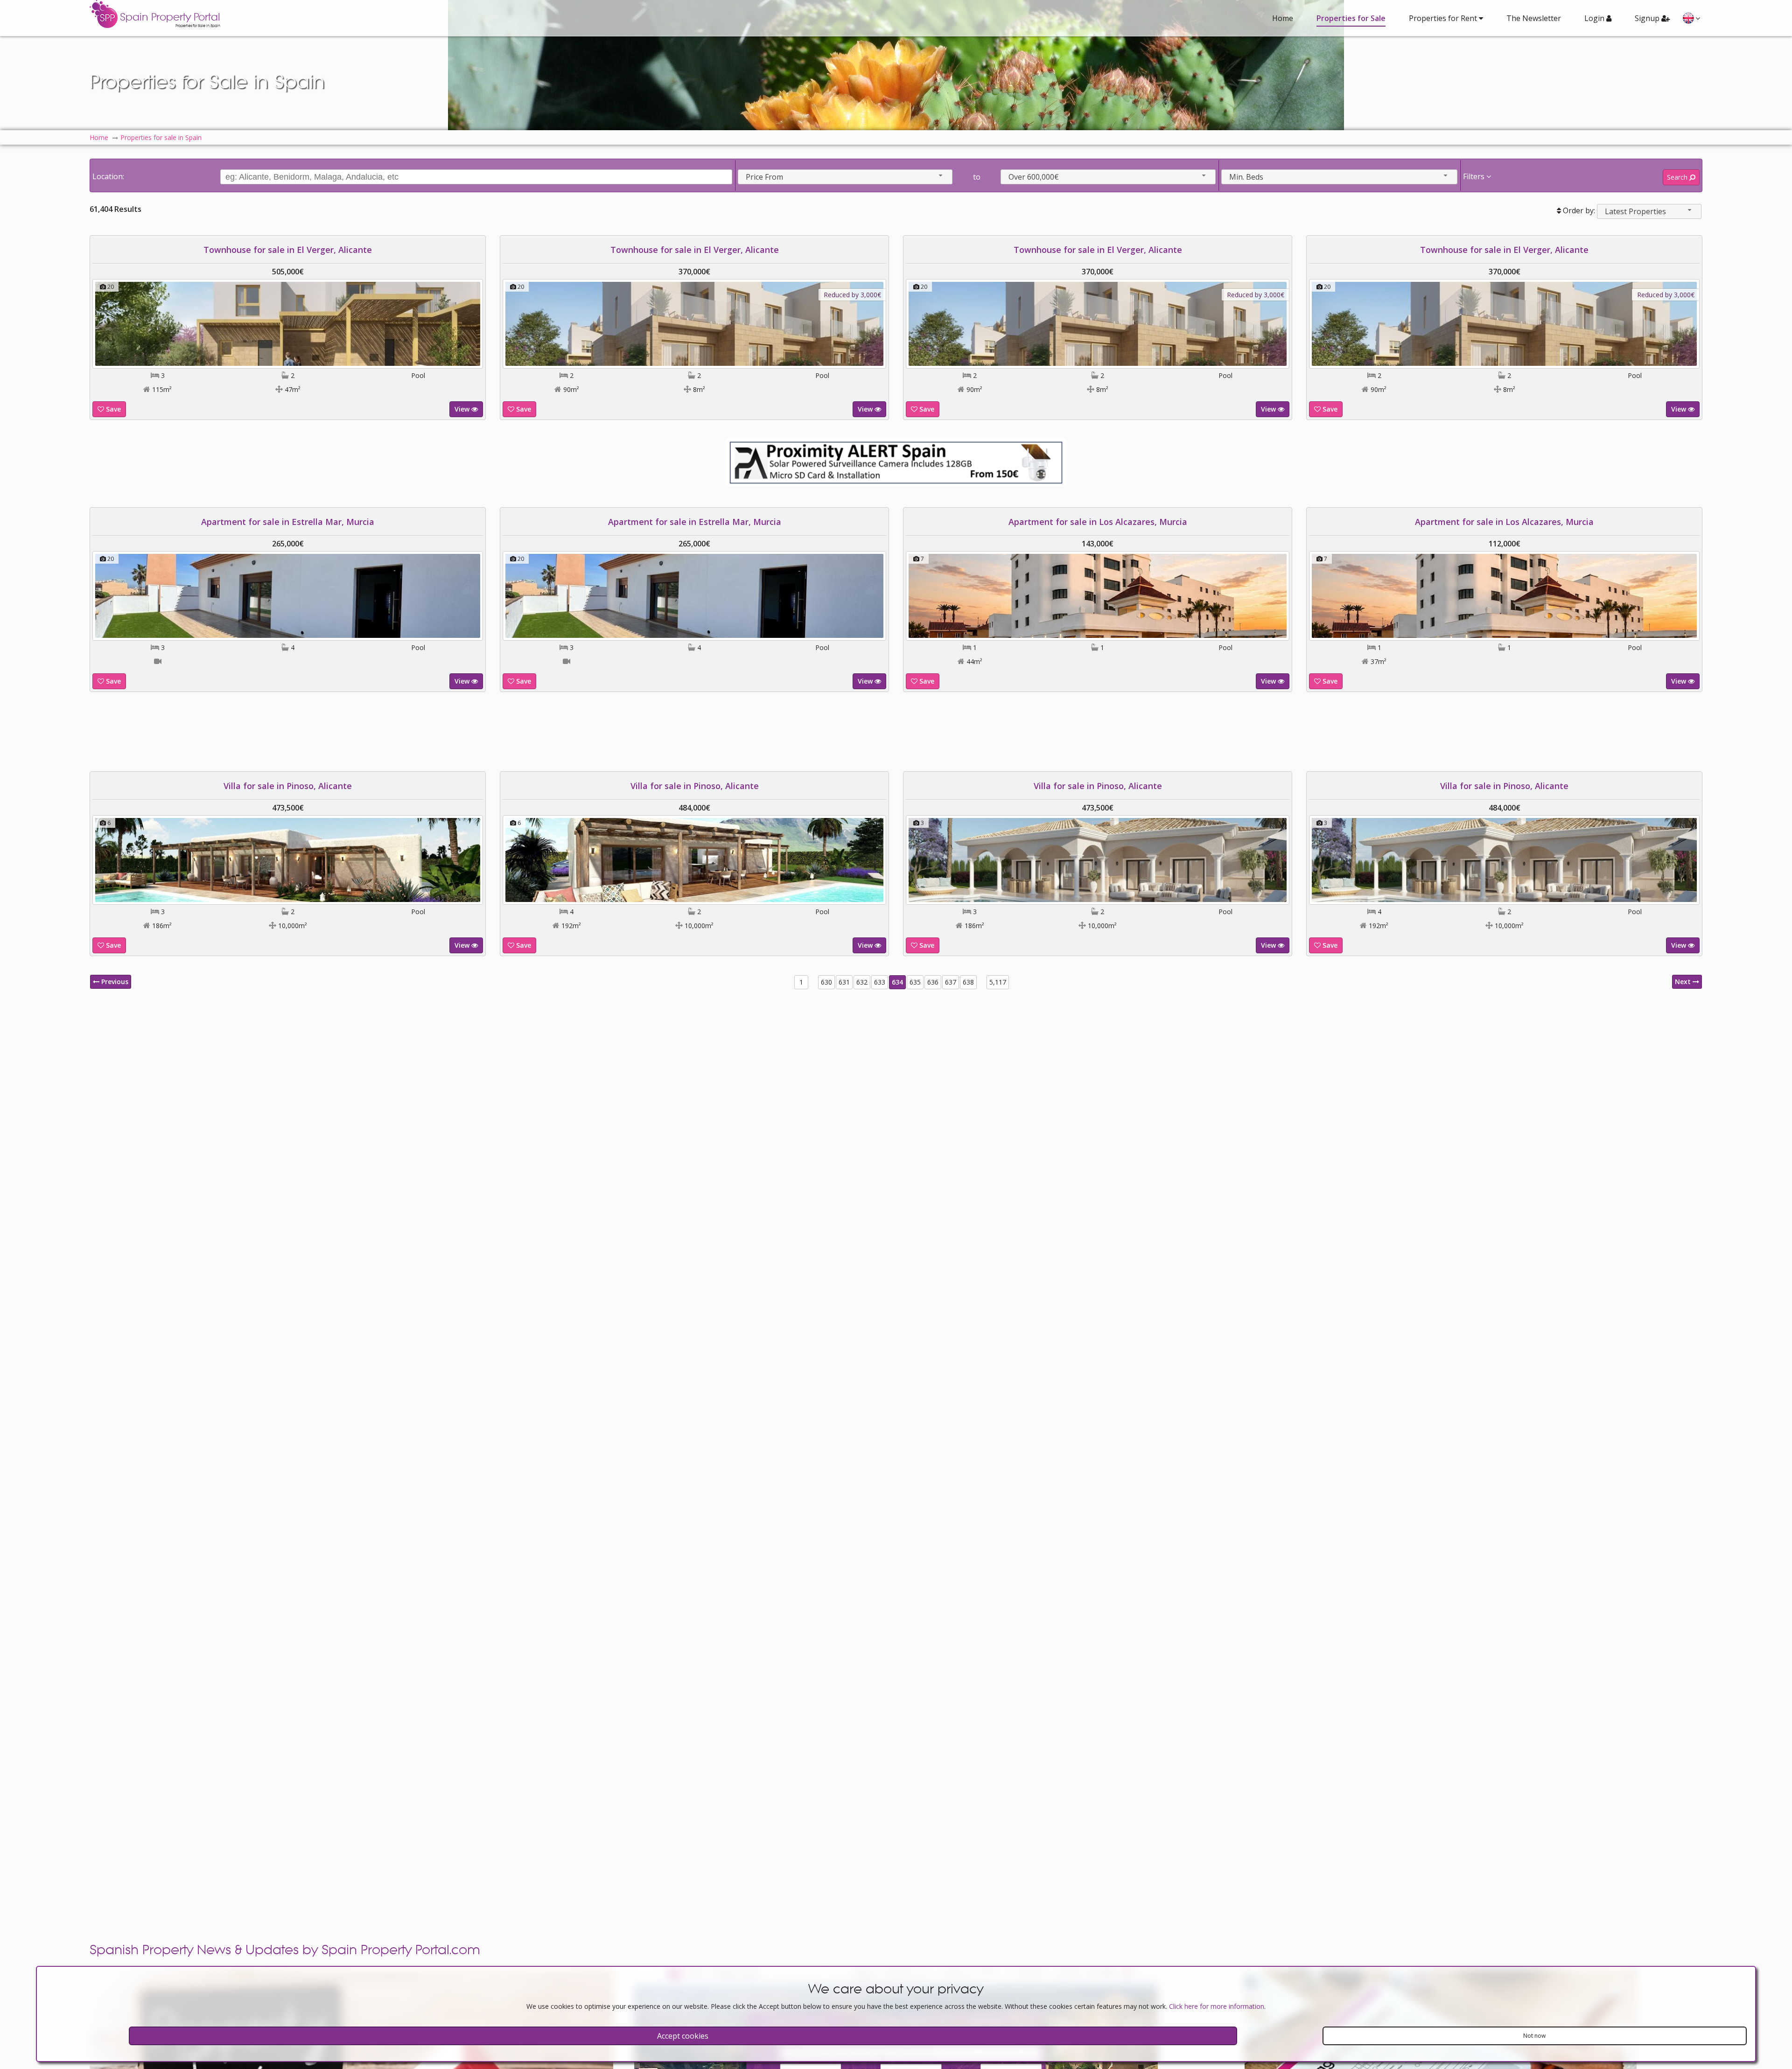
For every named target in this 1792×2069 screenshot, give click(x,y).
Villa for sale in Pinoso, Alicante (288, 786)
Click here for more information (1217, 2006)
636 (933, 982)
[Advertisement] (896, 732)
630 (826, 982)
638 (968, 982)
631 (844, 982)
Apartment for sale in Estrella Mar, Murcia (288, 522)
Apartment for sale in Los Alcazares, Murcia (1098, 522)
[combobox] (845, 177)
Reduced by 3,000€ (852, 295)
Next (1684, 982)
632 (862, 982)
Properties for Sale (1351, 18)
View (463, 409)
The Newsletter (1534, 18)
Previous (114, 982)
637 (951, 982)
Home (1283, 18)
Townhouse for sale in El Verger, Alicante (288, 250)
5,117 (998, 982)
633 (880, 982)
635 (915, 982)
